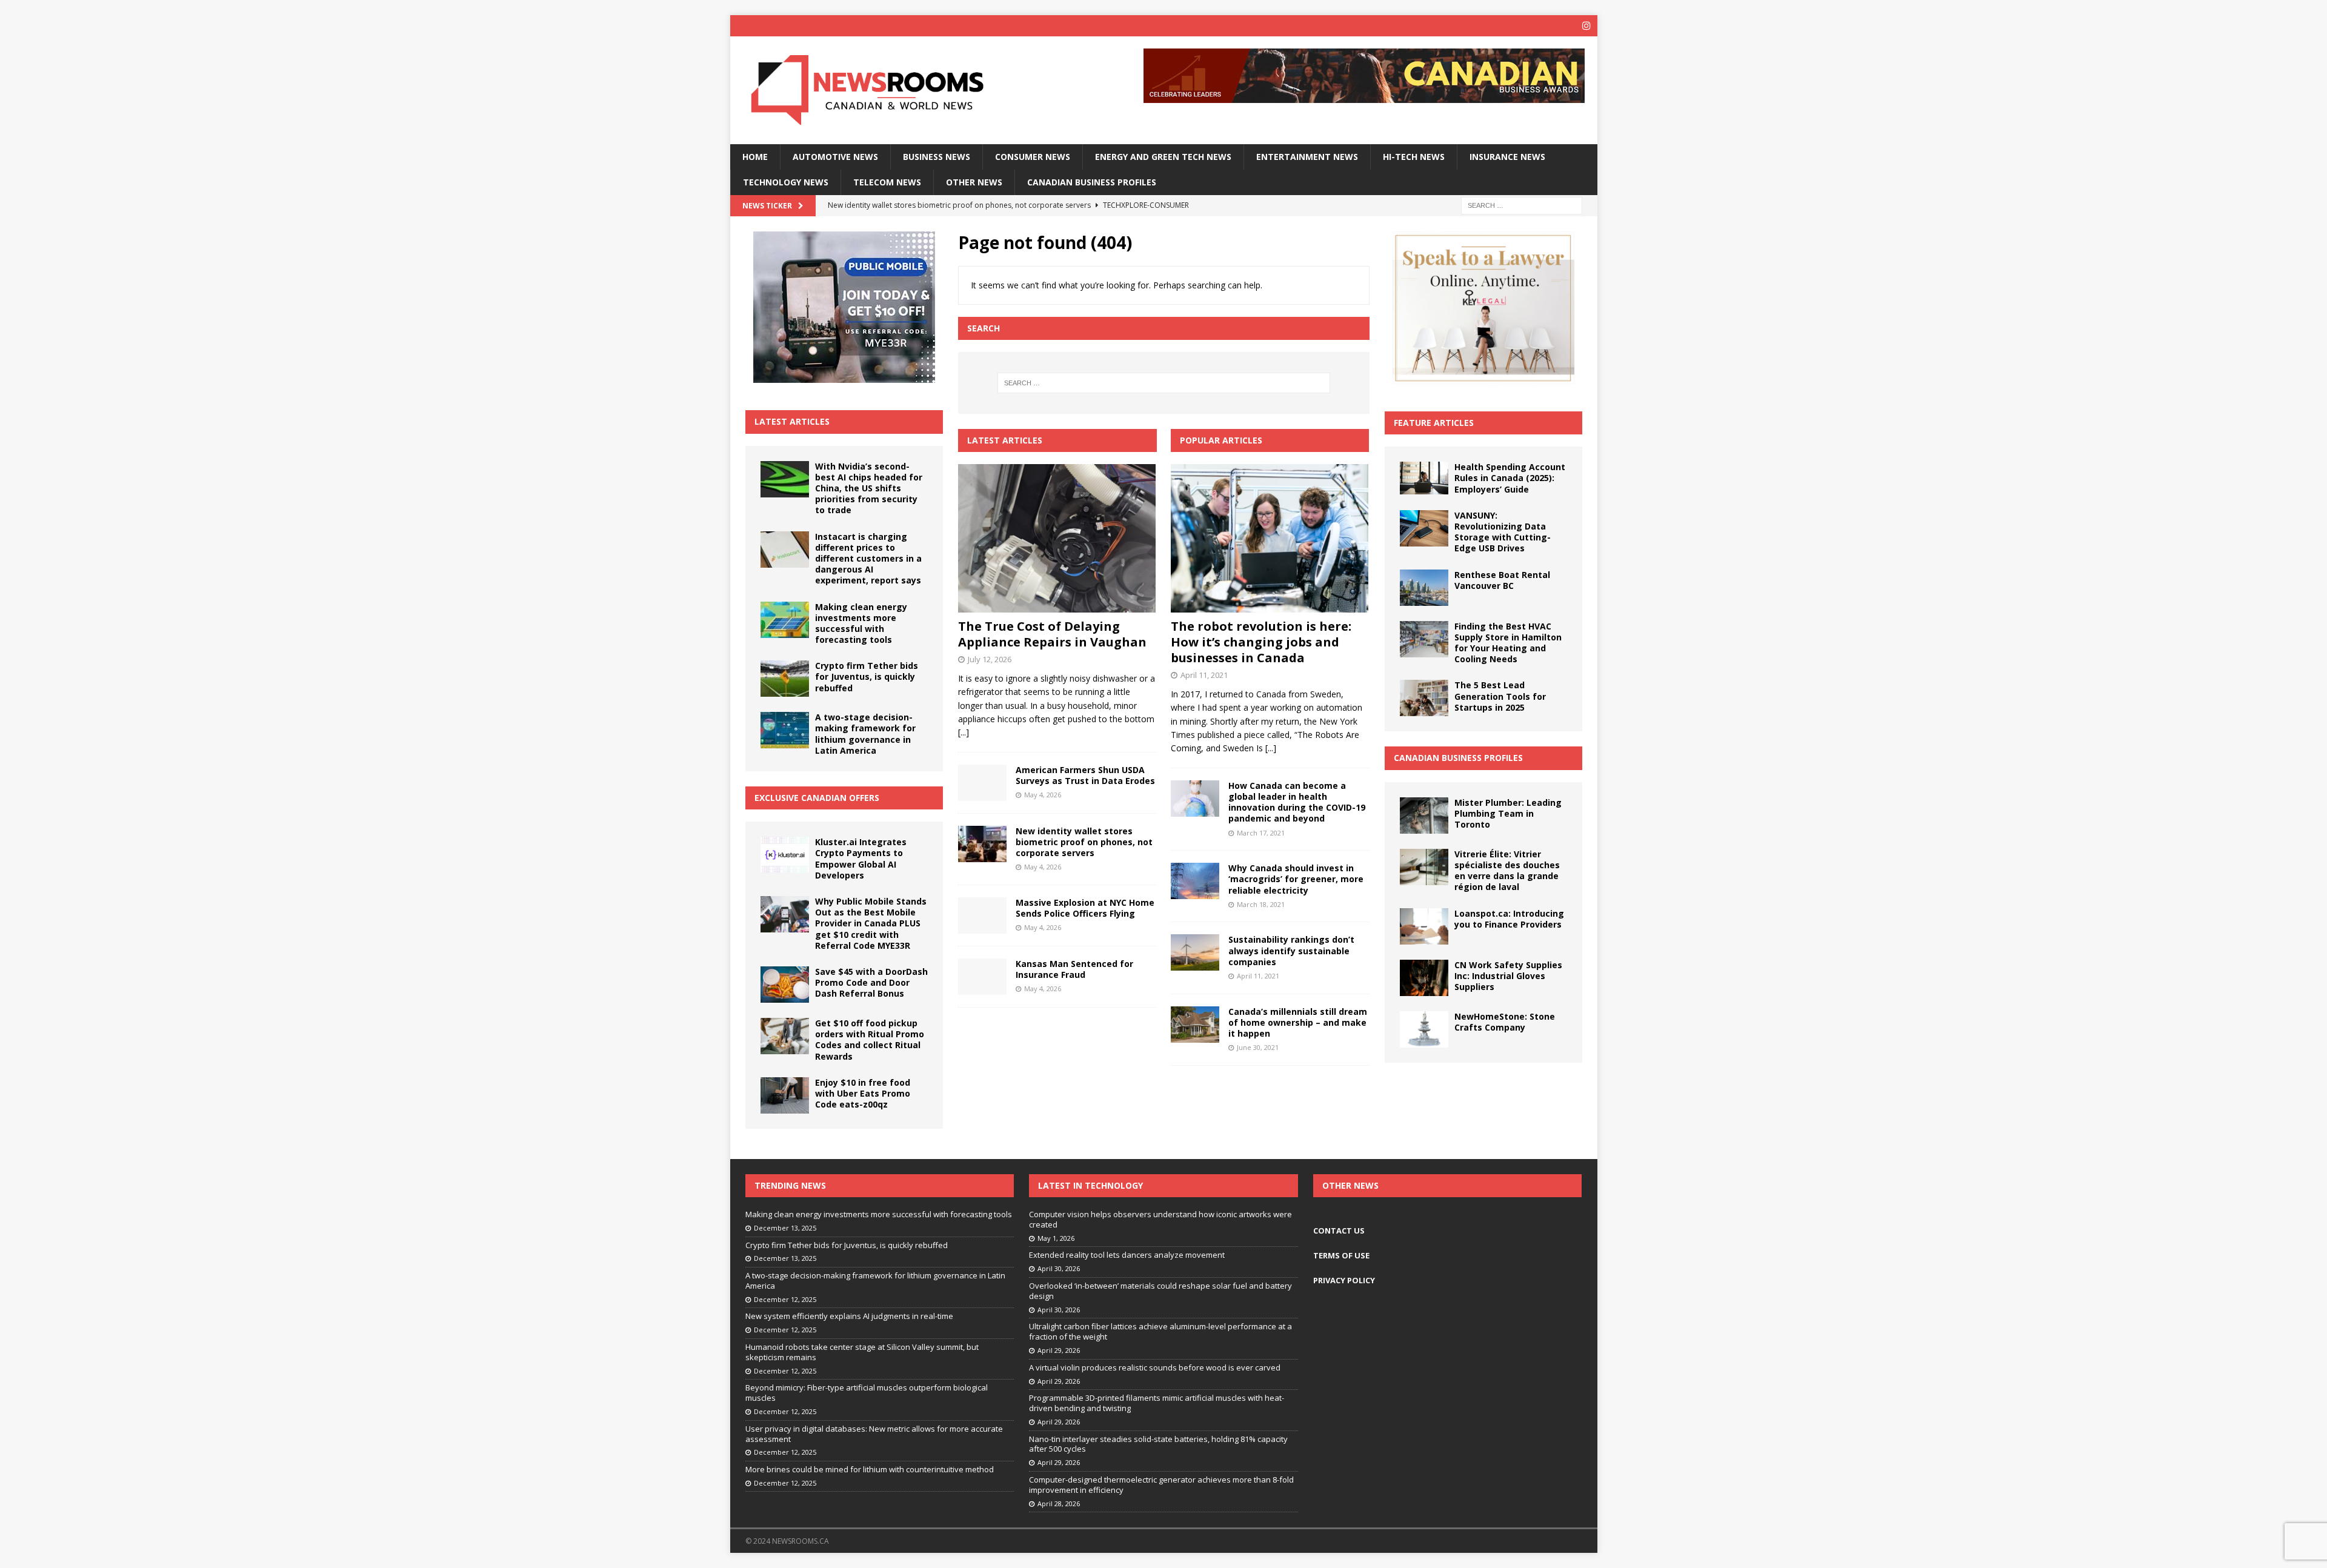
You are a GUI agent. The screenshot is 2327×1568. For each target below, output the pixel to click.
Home (755, 157)
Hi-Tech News (1414, 157)
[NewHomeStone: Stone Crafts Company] (1424, 1029)
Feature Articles (1434, 423)
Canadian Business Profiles (1092, 182)
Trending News (790, 1185)
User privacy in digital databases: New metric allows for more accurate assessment (874, 1434)
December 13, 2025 (785, 1228)
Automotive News (835, 157)
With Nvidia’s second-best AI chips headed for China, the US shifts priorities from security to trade (869, 488)
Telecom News (887, 182)
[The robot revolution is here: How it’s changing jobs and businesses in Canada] (1270, 538)
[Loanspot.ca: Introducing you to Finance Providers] (1424, 926)
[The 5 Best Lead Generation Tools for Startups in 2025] (1424, 698)
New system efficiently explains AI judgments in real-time (849, 1316)
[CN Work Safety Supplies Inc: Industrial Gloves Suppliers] (1424, 978)
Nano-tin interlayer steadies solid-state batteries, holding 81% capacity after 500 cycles (1158, 1444)
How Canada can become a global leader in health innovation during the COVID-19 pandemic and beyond (1297, 802)
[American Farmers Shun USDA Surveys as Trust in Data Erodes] (982, 783)
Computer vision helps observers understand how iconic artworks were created (1160, 1219)
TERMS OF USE (1341, 1255)
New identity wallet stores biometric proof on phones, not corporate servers (1084, 842)
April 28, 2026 (1059, 1503)
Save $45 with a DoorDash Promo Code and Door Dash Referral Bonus (871, 982)
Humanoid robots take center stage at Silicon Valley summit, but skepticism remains (862, 1352)
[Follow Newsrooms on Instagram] (1587, 26)
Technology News (786, 182)
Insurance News (1507, 157)
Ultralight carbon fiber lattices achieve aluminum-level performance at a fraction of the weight (1160, 1331)
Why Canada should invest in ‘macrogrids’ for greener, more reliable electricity (1296, 879)
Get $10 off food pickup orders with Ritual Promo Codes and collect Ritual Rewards (870, 1040)
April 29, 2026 (1059, 1350)
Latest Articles (792, 421)
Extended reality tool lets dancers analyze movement (1127, 1255)
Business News (937, 157)
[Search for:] (1522, 205)
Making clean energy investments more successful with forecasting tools (861, 623)
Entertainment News (1307, 157)
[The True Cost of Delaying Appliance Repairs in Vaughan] (1057, 538)
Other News (974, 182)
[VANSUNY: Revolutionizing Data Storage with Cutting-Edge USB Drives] (1424, 528)
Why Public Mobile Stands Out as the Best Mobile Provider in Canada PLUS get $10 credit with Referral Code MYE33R (871, 923)
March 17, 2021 (1261, 833)
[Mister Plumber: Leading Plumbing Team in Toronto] (1424, 816)
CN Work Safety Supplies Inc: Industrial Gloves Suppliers (1508, 976)
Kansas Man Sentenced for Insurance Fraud (1074, 969)
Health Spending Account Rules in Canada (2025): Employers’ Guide (1510, 478)
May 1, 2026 (1056, 1238)
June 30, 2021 (1258, 1047)
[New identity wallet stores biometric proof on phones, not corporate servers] (982, 844)
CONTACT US (1339, 1231)
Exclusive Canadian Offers (817, 798)
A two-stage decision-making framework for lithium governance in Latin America (865, 734)
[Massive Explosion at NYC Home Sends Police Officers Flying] (982, 915)
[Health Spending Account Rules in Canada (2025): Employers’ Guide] (1424, 478)
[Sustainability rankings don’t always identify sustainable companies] (1195, 952)
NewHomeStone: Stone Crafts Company (1505, 1022)
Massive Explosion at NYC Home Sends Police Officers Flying (1085, 908)
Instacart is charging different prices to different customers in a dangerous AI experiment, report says (868, 559)
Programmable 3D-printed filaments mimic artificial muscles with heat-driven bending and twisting (1157, 1403)
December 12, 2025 (785, 1299)
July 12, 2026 (990, 659)
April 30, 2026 (1059, 1268)
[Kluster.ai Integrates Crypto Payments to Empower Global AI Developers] (785, 855)
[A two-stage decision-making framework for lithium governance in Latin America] (785, 730)
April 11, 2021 (1204, 675)
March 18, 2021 (1261, 904)
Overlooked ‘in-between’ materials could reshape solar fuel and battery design (1160, 1291)
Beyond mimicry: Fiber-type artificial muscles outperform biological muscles (867, 1393)
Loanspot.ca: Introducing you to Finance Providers (1509, 919)
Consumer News (1033, 157)
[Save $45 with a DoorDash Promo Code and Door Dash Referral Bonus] (785, 985)
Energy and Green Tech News (1163, 157)
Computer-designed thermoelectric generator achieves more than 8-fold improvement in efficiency (1161, 1485)
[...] (964, 732)
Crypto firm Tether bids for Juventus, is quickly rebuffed (867, 676)
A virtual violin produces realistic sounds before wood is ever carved (1155, 1367)
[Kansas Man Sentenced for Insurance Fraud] (982, 977)
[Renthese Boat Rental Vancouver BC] (1424, 588)
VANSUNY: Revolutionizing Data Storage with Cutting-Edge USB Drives (1503, 532)
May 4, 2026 (1043, 795)
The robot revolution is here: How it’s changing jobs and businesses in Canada (1261, 642)
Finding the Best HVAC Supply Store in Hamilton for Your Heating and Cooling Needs (1508, 643)
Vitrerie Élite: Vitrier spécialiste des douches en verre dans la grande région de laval (1507, 871)
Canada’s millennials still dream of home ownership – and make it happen (1298, 1022)
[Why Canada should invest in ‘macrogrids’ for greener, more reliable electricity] (1195, 881)
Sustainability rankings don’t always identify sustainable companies (1291, 950)
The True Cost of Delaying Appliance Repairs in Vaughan (1052, 634)
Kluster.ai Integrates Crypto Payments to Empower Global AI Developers (861, 859)
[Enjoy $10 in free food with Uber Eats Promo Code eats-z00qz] (785, 1095)
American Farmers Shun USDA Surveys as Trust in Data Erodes (1085, 775)
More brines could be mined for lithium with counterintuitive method (870, 1469)
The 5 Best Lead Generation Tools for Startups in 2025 (1500, 696)
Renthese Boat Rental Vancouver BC (1502, 580)
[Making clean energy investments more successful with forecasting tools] (785, 620)
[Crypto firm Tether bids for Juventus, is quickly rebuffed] (785, 679)
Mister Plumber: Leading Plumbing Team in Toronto (1508, 813)
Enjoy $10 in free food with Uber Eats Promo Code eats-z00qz (863, 1093)
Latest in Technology (1090, 1185)
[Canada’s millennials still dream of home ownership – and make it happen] (1195, 1025)
